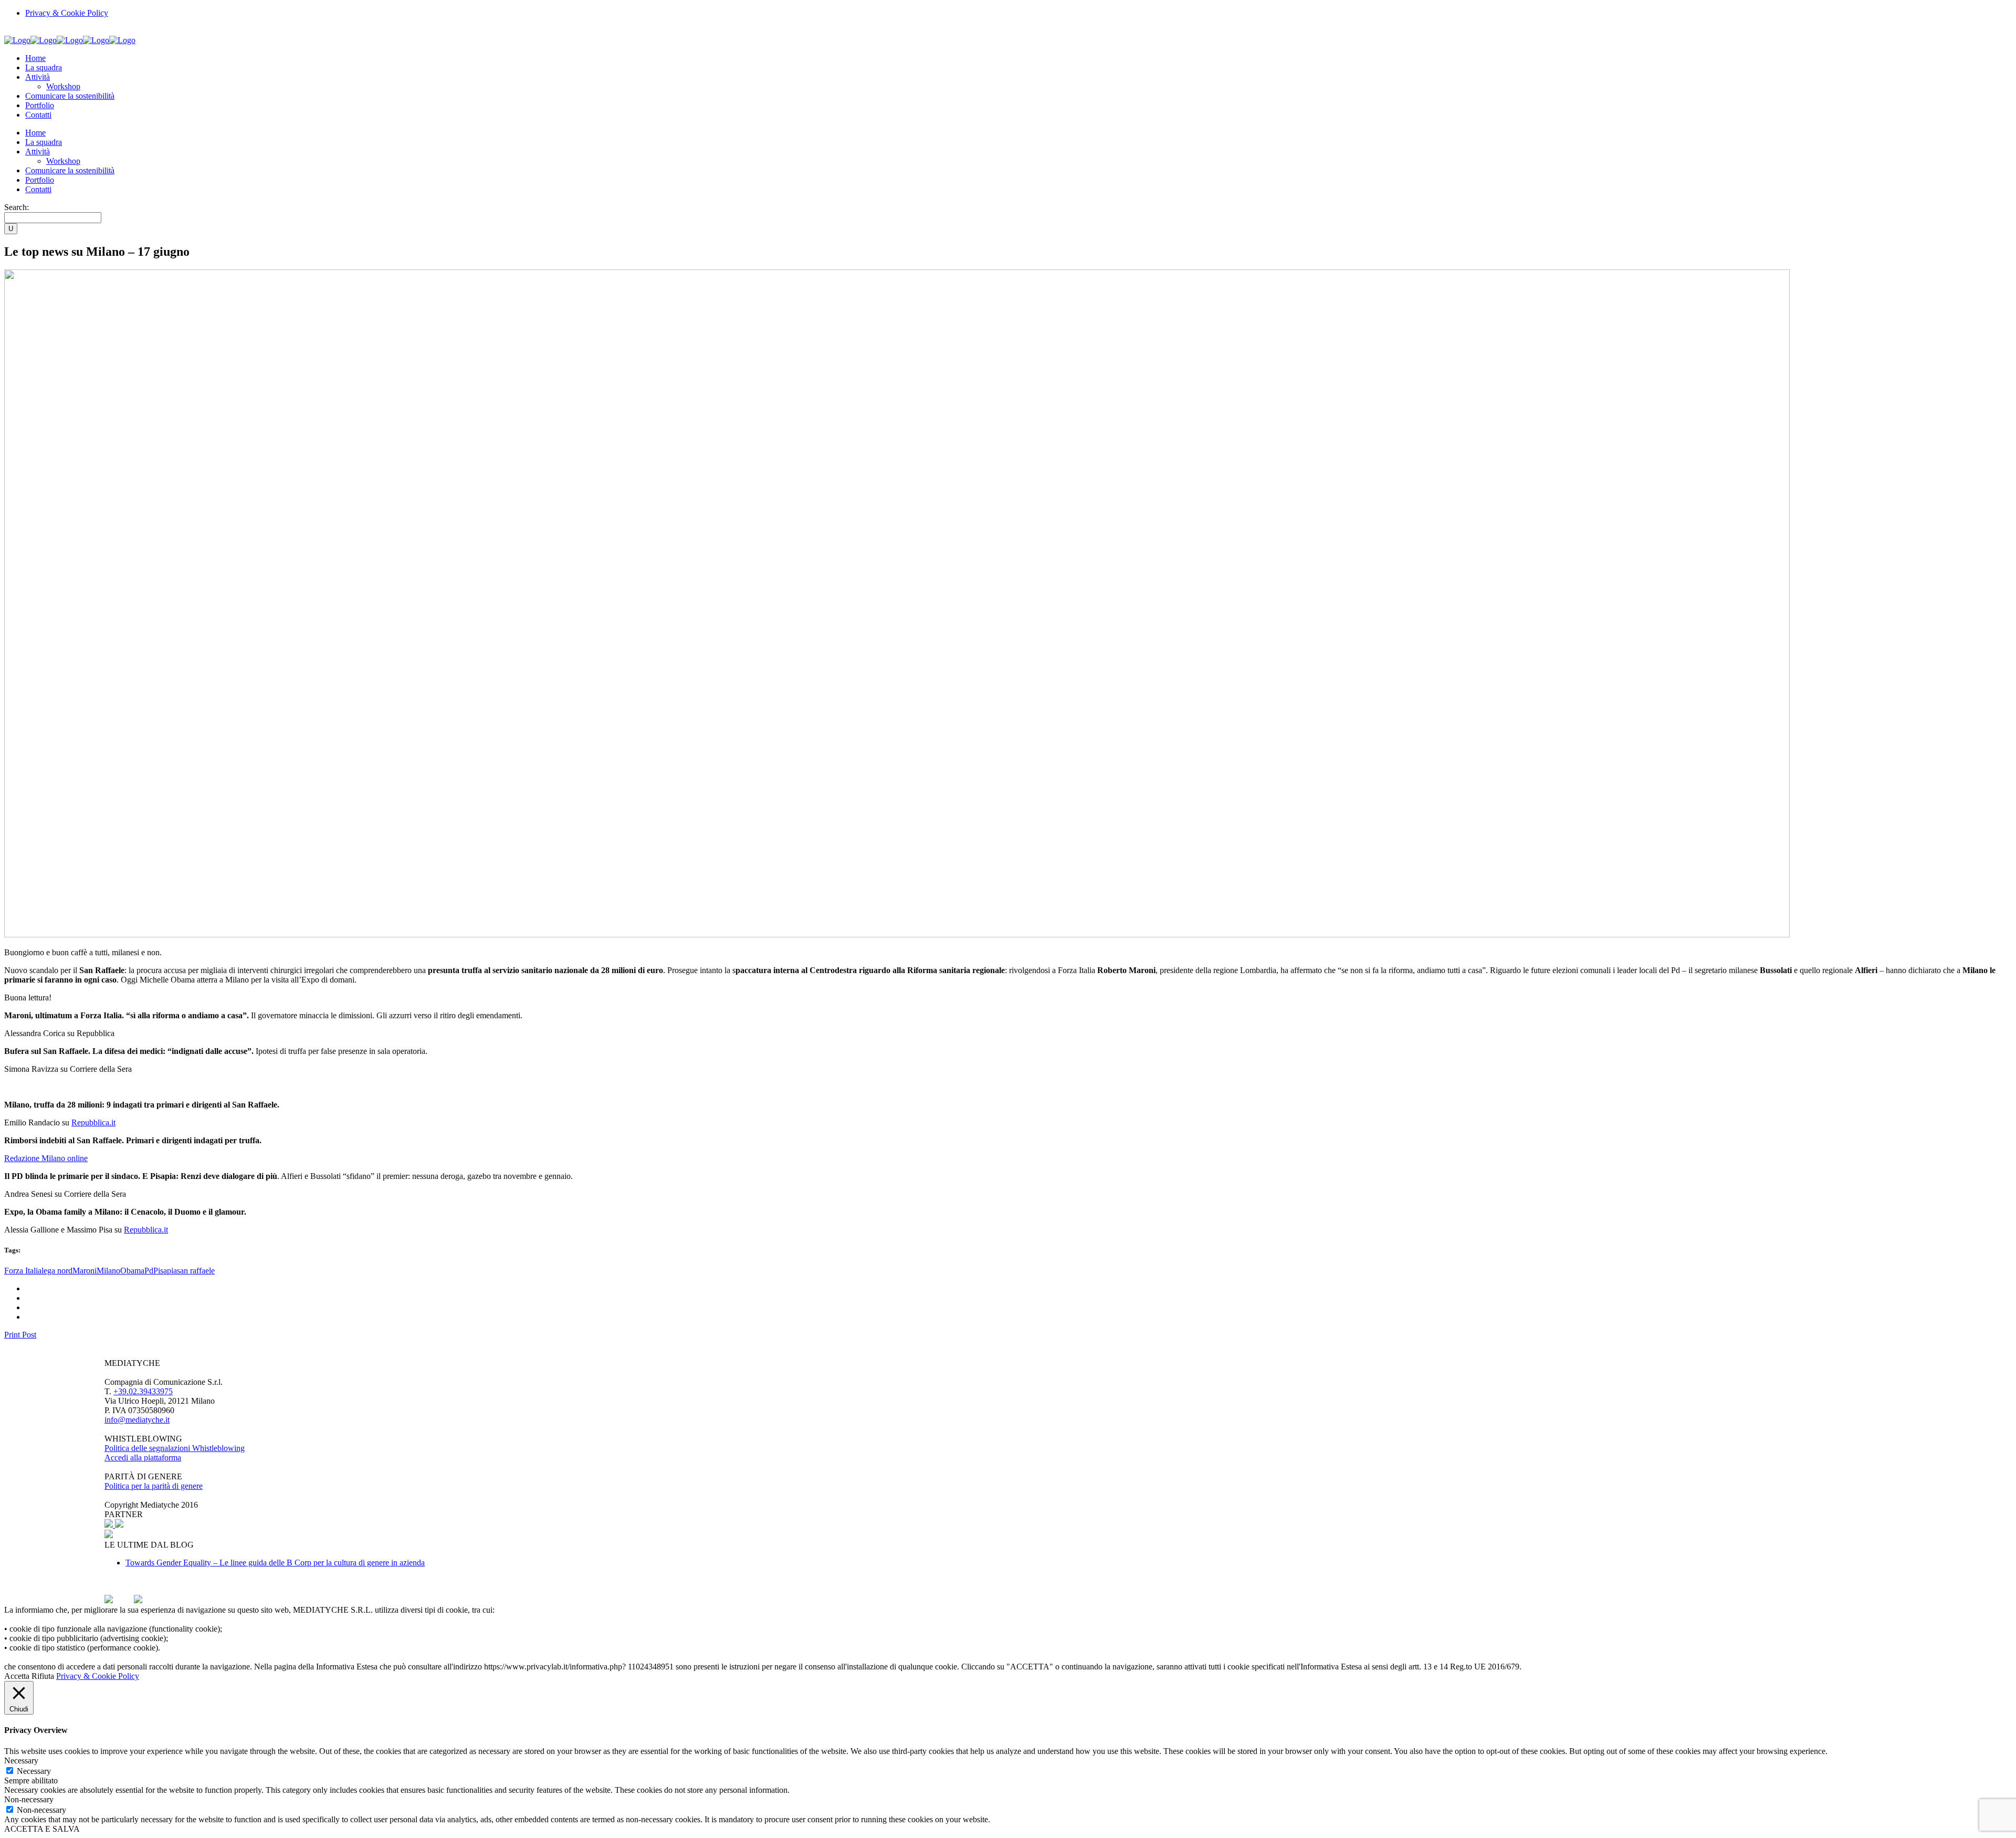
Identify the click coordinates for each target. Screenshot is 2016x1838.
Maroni (85, 1271)
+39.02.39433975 (143, 1391)
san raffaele (196, 1271)
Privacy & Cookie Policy (67, 13)
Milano (108, 1271)
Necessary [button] (21, 1761)
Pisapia (165, 1271)
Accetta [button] (17, 1676)
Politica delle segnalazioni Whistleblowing (175, 1448)
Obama (132, 1271)
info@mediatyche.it (137, 1420)
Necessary (34, 1771)
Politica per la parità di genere (154, 1486)
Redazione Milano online (46, 1158)
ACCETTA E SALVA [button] (42, 1829)
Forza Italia (23, 1271)
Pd (149, 1271)
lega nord (57, 1271)
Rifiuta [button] (43, 1676)
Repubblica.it (93, 1122)
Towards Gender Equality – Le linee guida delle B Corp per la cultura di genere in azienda (275, 1563)
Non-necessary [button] (29, 1799)
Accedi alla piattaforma (143, 1458)
